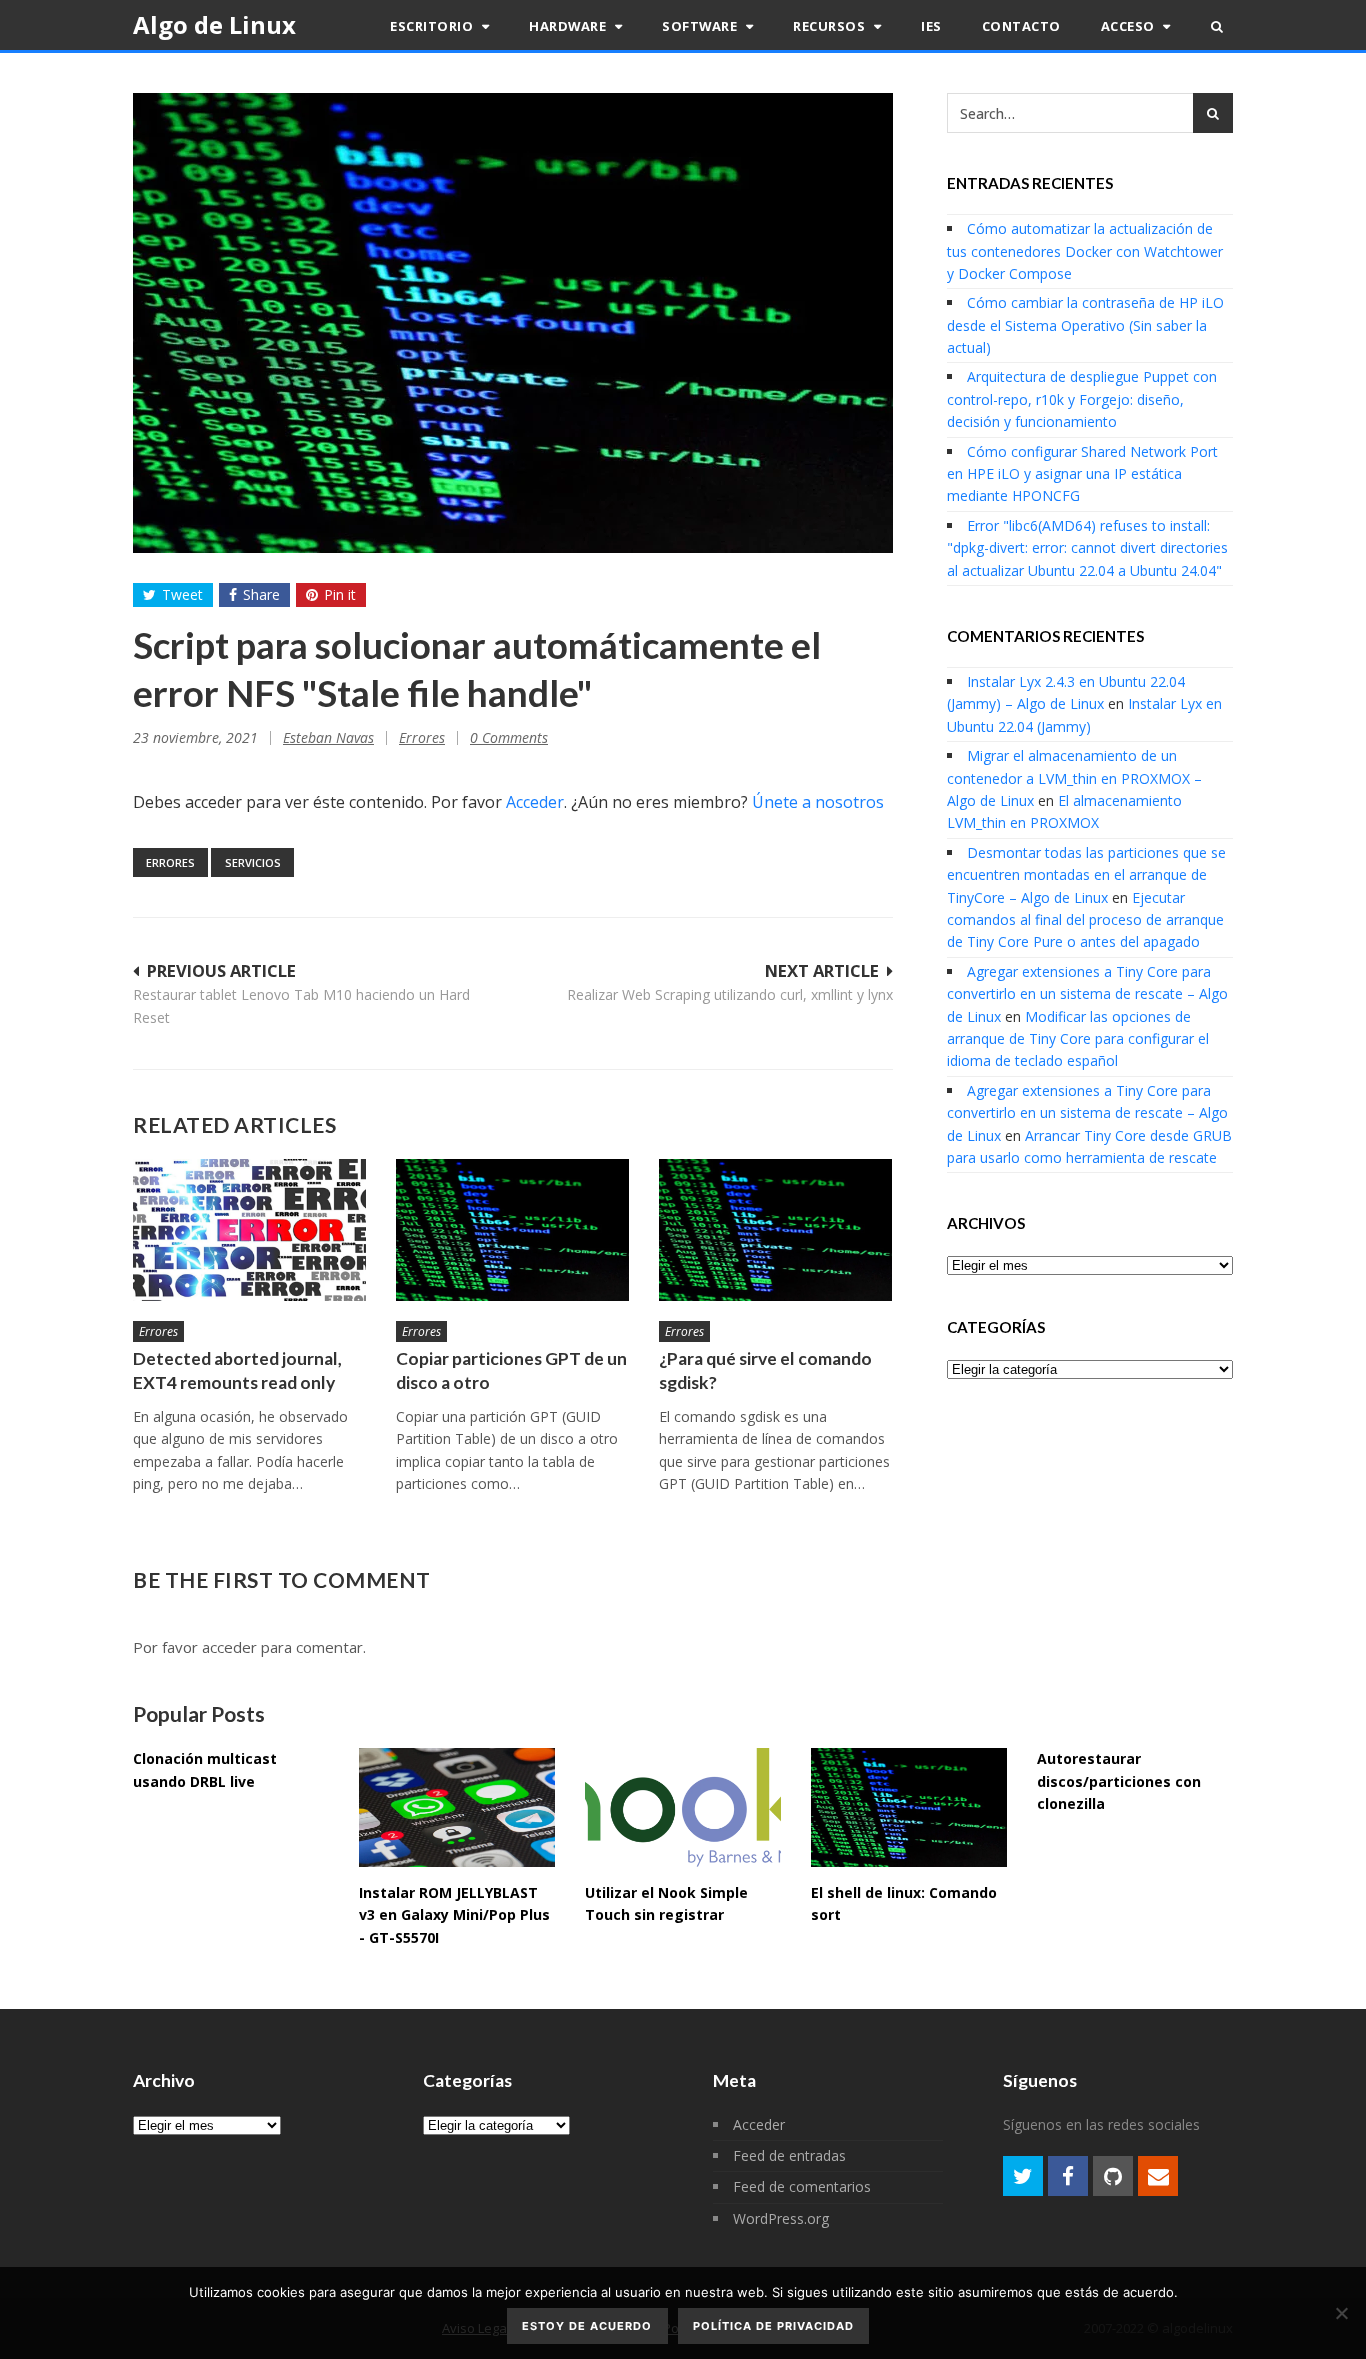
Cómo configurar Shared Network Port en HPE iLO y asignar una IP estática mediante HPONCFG (1082, 474)
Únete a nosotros (818, 802)
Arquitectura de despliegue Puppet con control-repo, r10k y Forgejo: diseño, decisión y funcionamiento (1082, 399)
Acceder (535, 802)
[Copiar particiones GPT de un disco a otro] (512, 1229)
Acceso (1130, 26)
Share (261, 594)
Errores (422, 737)
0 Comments (509, 737)
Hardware (569, 26)
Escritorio (433, 26)
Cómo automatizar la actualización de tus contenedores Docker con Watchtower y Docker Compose (1085, 251)
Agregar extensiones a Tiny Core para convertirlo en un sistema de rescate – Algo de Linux (1087, 994)
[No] (1341, 2313)
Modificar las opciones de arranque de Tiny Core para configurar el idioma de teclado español (1078, 1039)
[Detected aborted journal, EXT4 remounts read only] (249, 1229)
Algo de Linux (214, 24)
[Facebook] (1068, 2176)
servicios (253, 862)
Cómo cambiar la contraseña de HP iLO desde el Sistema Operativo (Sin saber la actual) (1085, 325)
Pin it (340, 594)
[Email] (1158, 2176)
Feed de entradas (789, 2155)
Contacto (1021, 26)
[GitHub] (1113, 2176)
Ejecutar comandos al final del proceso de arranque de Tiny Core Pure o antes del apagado (1085, 920)
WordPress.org (781, 2218)
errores (170, 862)
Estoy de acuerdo (587, 2326)
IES (931, 26)
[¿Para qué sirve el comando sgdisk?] (775, 1229)
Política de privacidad (773, 2326)
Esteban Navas (328, 737)
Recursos (831, 26)
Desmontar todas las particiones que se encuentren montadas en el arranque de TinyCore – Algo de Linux (1086, 875)
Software (701, 26)
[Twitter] (1023, 2176)
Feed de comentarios (802, 2186)
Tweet (182, 594)
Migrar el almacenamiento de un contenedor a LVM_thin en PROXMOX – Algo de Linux (1074, 778)
